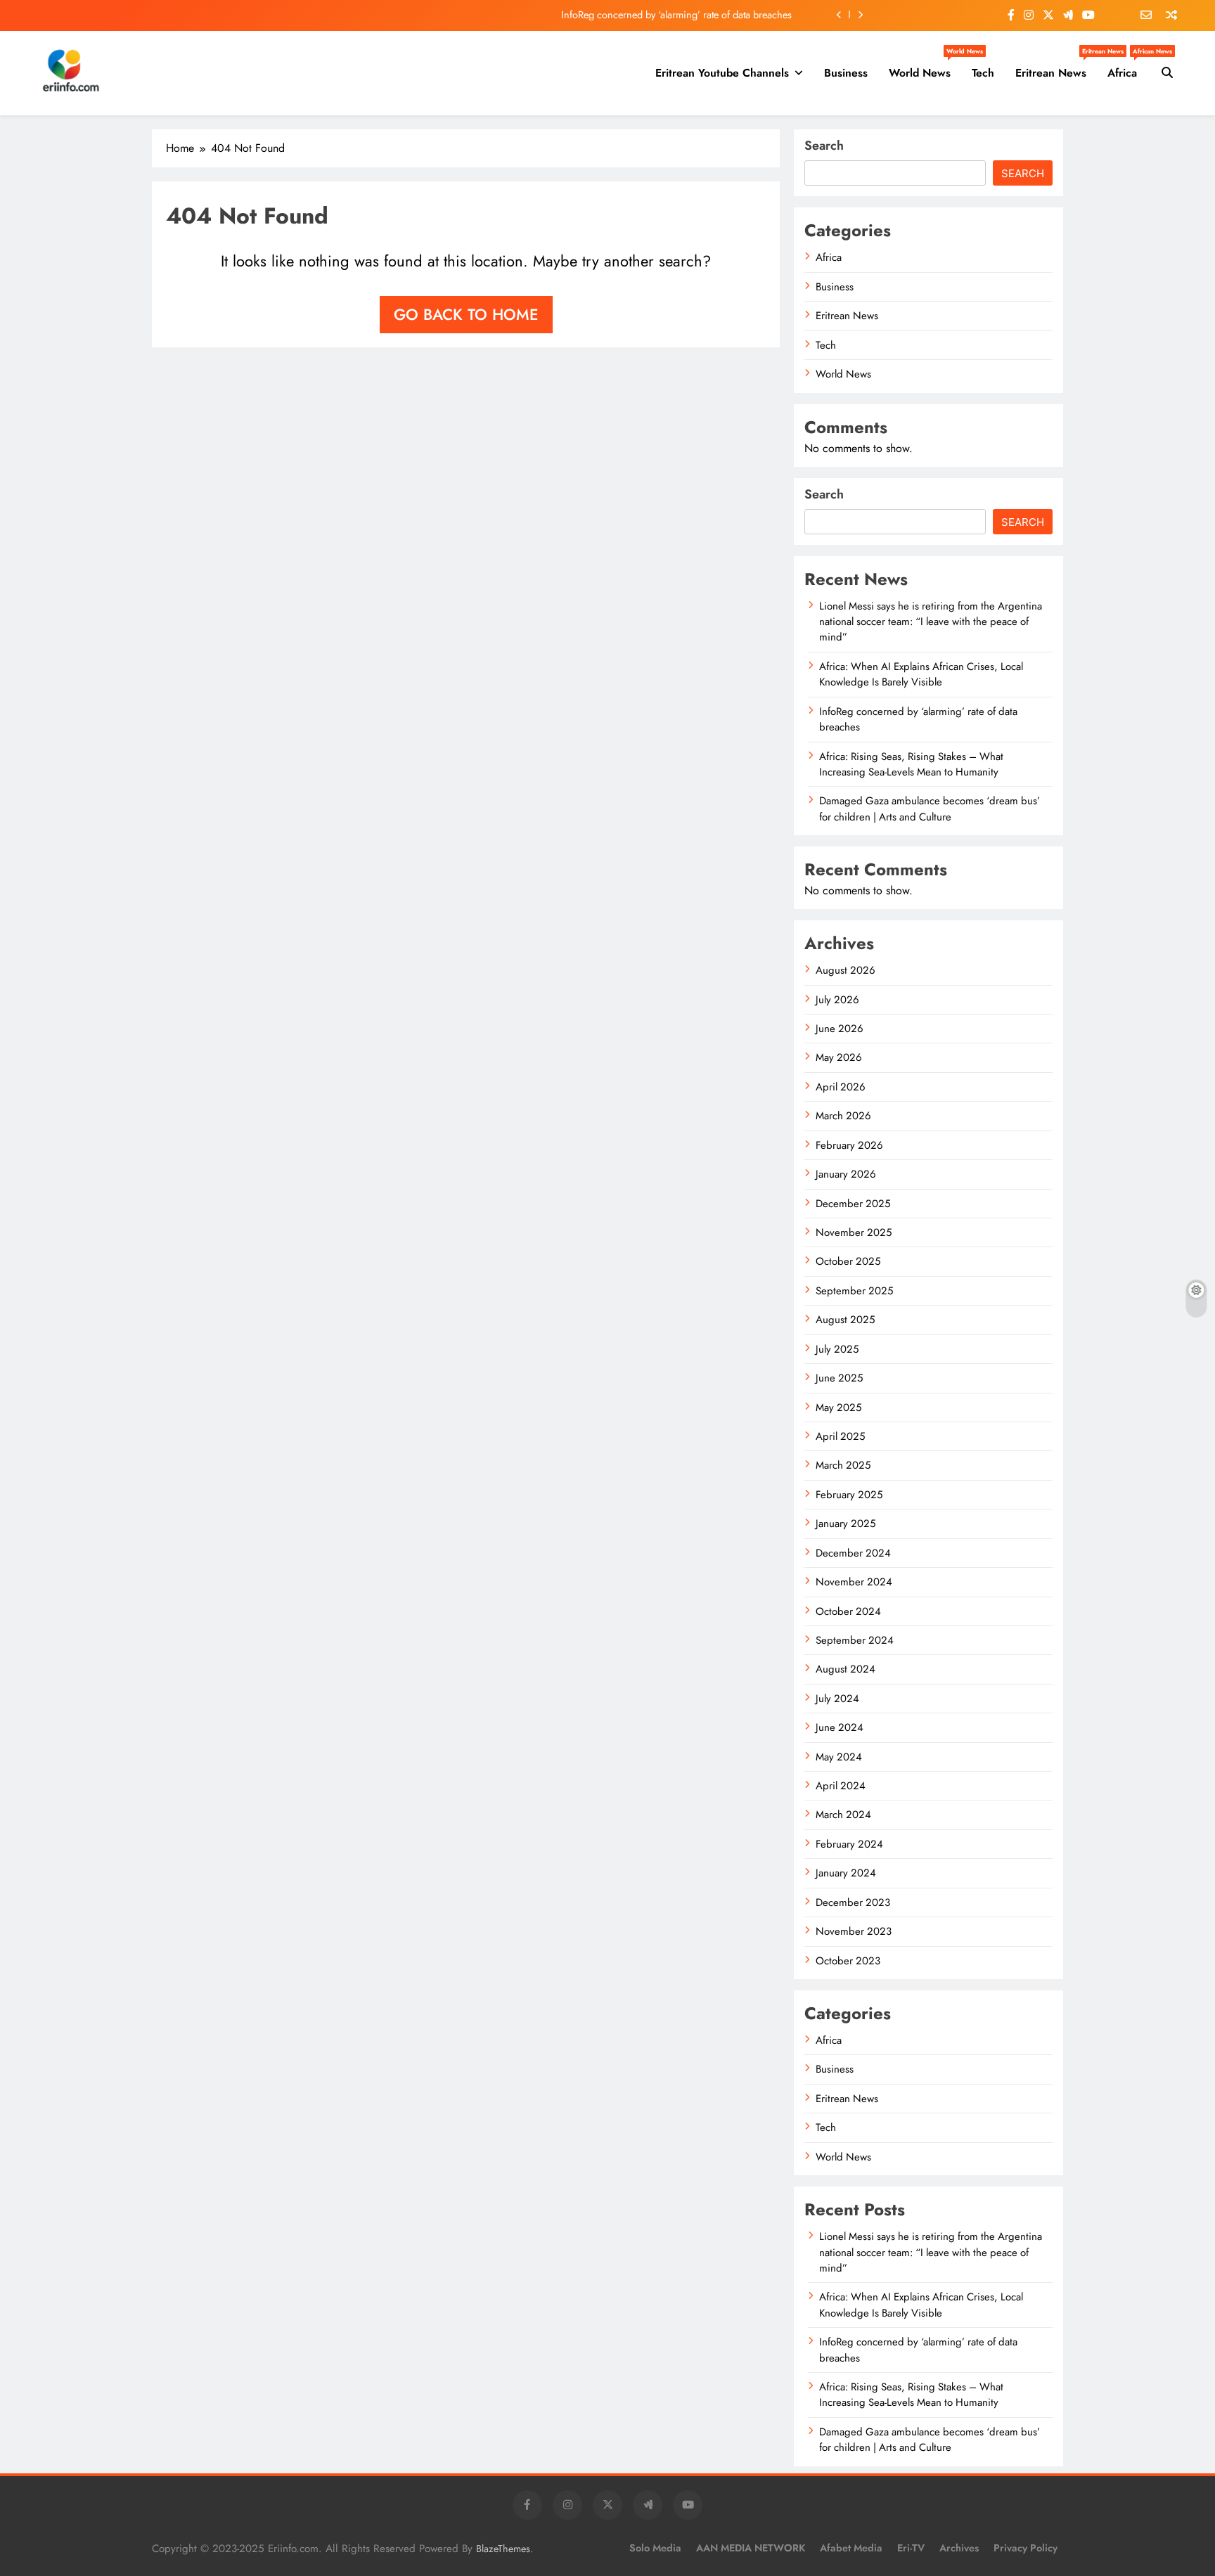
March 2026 (843, 1116)
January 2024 (846, 1873)
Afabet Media (851, 2548)
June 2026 (840, 1029)
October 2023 (848, 1961)
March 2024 (843, 1815)
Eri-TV (911, 2548)
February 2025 (849, 1495)
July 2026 (837, 1000)
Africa (1127, 67)
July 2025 (837, 1349)
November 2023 (854, 1931)
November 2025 (854, 1232)
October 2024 (848, 1611)
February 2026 (849, 1145)
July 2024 (837, 1699)
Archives (959, 2548)
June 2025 (839, 1378)
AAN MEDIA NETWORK (751, 2548)
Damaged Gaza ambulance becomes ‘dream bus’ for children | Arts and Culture (930, 809)
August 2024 (846, 1669)
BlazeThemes (503, 2549)
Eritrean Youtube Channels (722, 73)
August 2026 (846, 970)
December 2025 (853, 1204)
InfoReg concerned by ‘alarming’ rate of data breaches (676, 15)
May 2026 (839, 1057)
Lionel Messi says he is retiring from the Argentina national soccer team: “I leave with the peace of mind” (931, 622)
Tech (983, 73)
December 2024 (853, 1553)
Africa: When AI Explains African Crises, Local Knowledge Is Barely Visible (921, 674)
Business (846, 73)
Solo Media (655, 2548)
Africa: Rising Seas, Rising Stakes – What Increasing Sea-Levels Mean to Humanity (911, 764)
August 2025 (845, 1320)
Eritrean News (1056, 67)
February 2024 (849, 1844)
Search (824, 146)
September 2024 (855, 1640)
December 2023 (853, 1902)
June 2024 (840, 1727)
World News (925, 67)
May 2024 (839, 1757)
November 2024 (854, 1582)
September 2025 (854, 1291)
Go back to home (466, 314)
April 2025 (840, 1436)
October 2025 (848, 1261)
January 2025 (846, 1524)
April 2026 (841, 1087)
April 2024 (841, 1786)
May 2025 (838, 1408)
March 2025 (843, 1465)
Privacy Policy (1026, 2548)
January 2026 (846, 1174)
